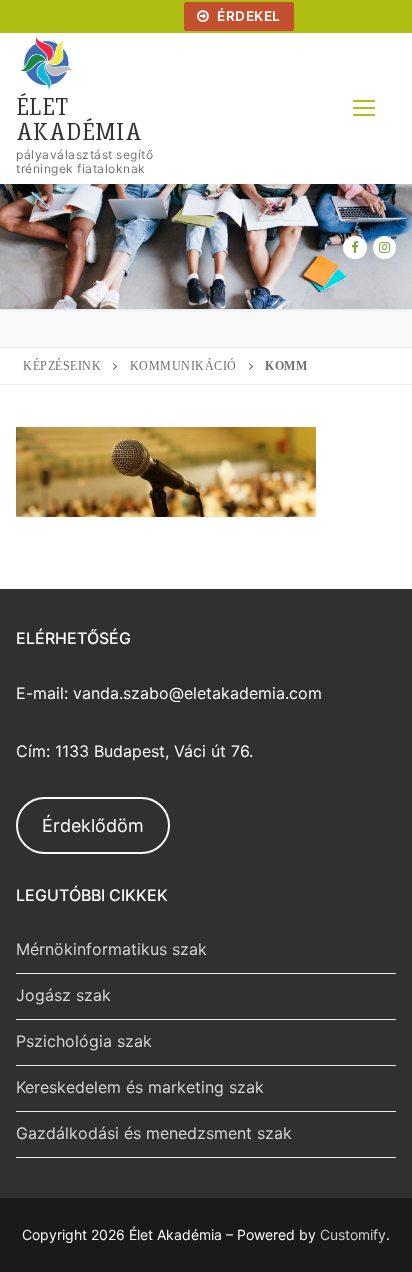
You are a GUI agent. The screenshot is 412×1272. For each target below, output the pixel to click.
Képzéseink (62, 366)
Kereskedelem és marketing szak (140, 1087)
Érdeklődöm (93, 825)
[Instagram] (384, 247)
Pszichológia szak (84, 1041)
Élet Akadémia (79, 118)
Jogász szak (63, 995)
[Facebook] (354, 247)
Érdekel (247, 16)
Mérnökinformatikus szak (111, 949)
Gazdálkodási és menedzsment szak (154, 1133)
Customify (353, 1234)
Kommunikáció (183, 366)
